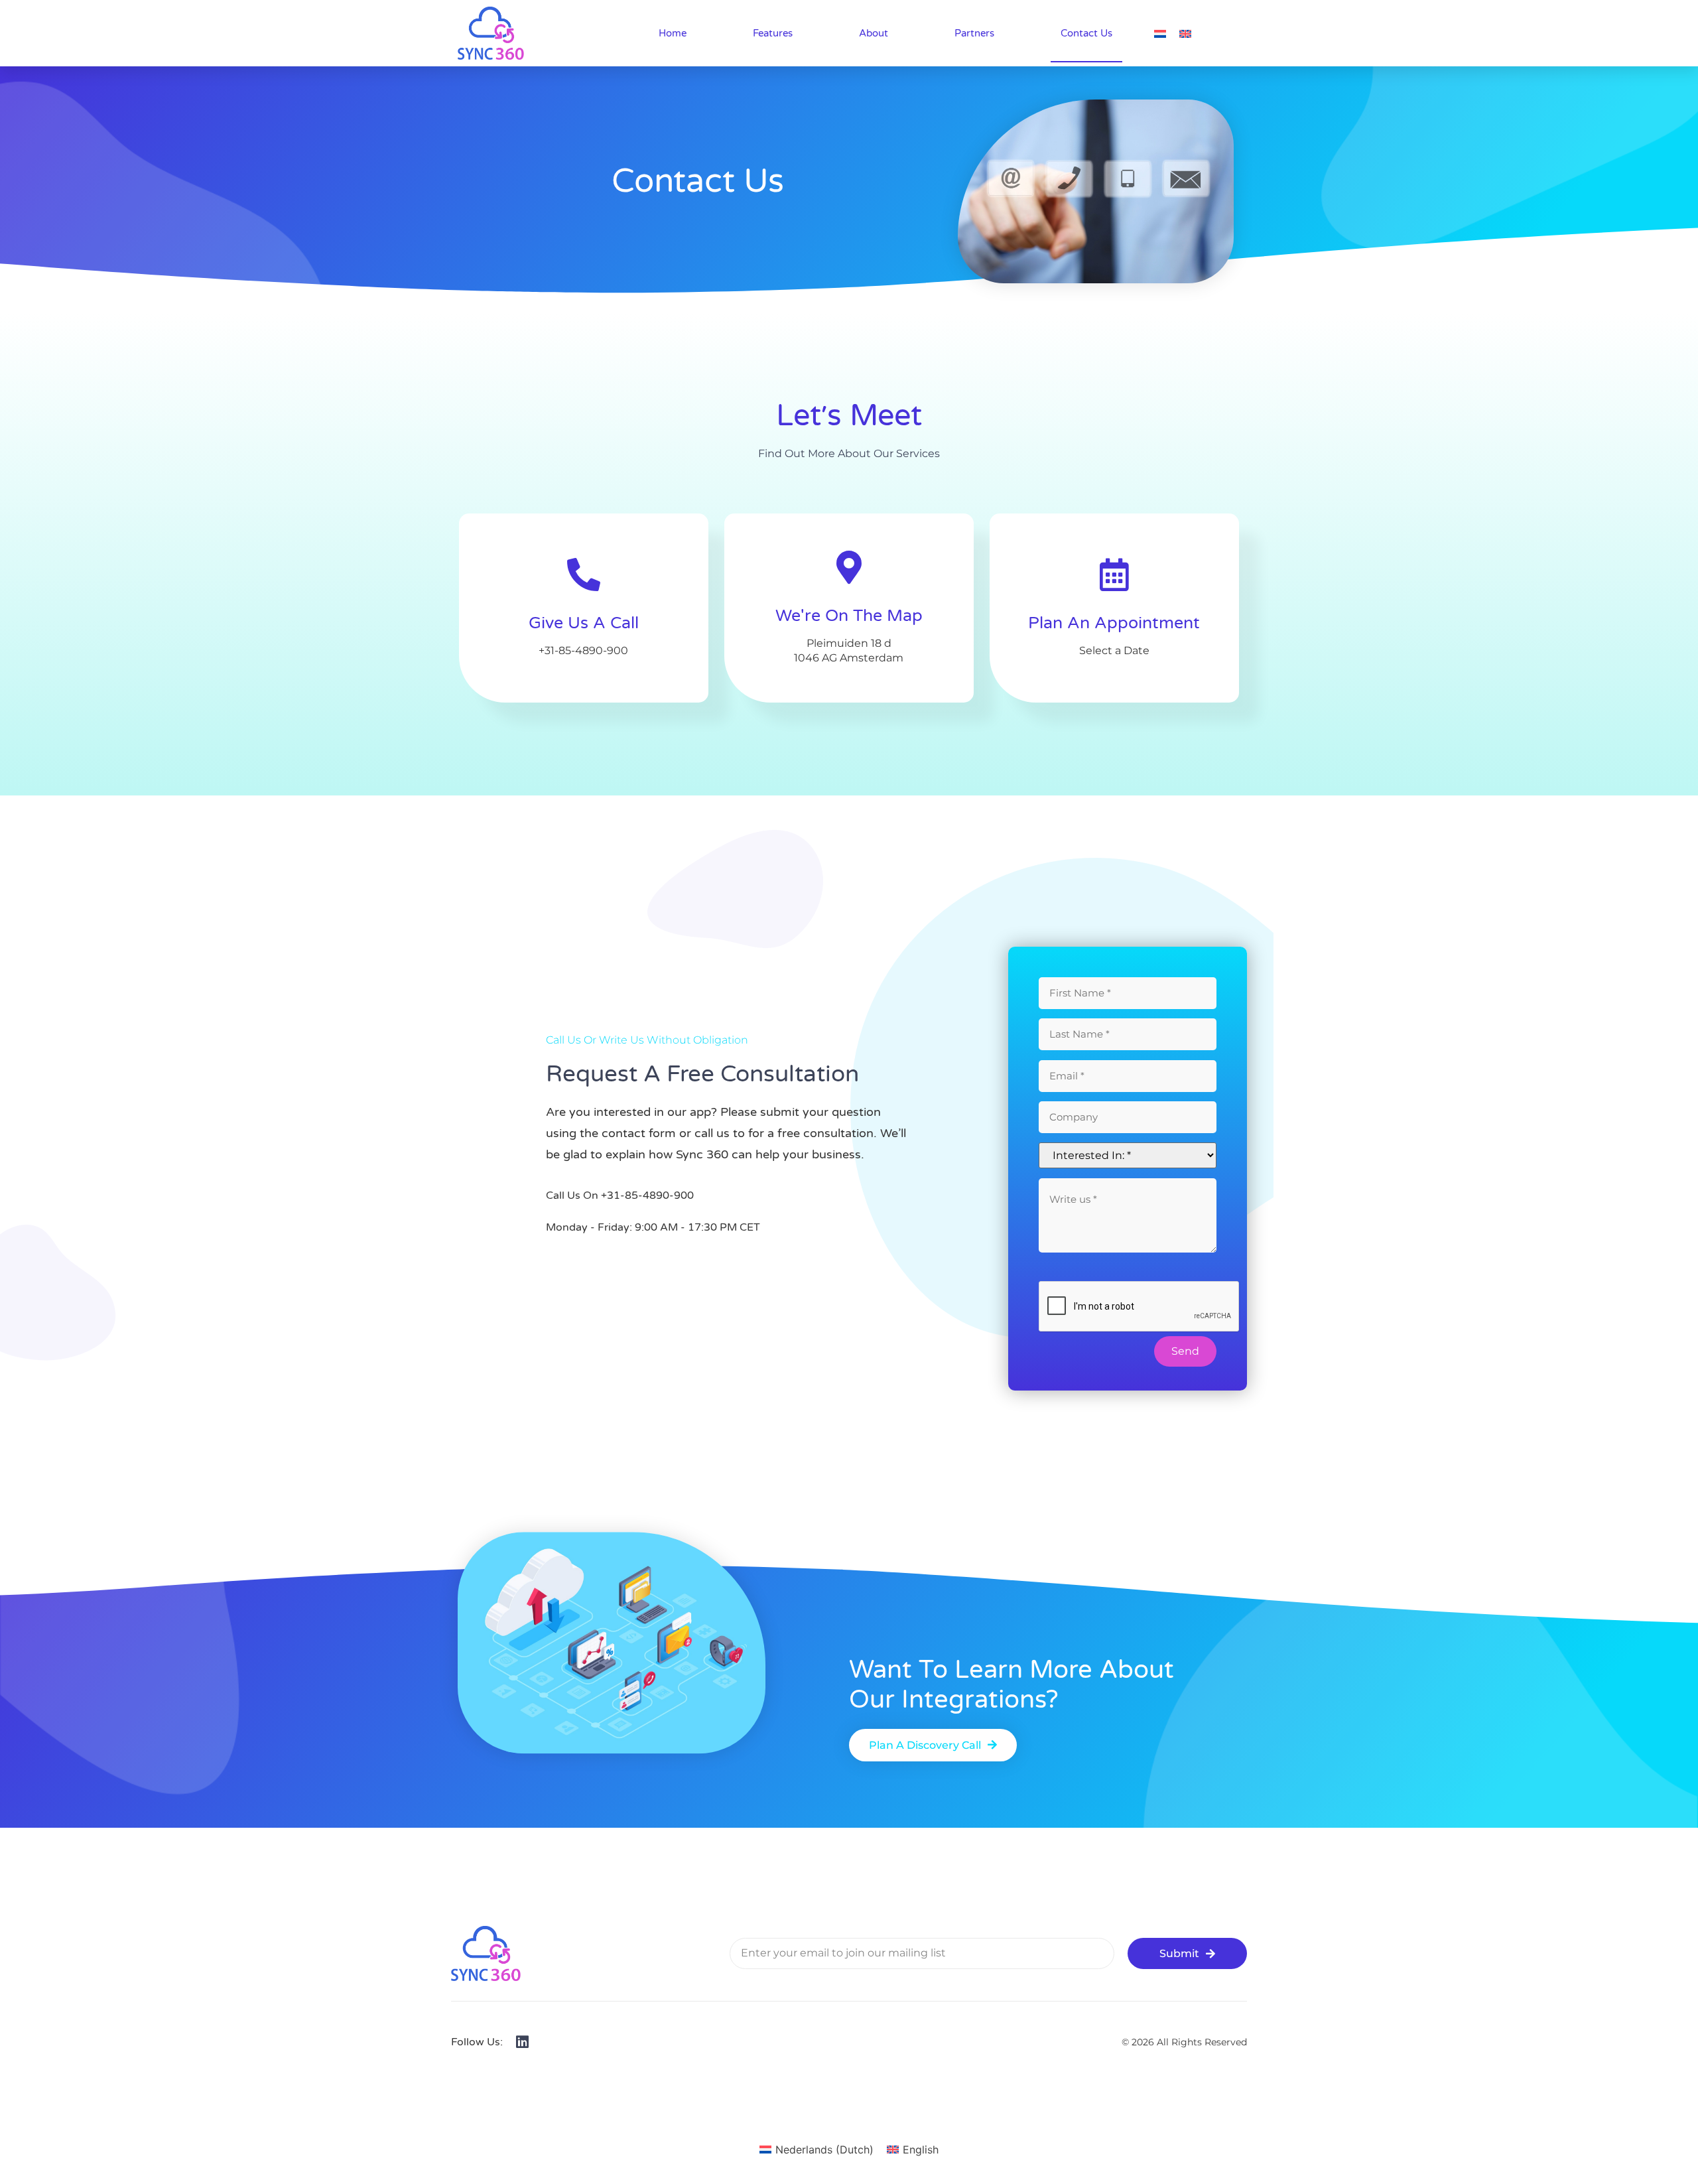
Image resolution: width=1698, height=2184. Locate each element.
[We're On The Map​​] (849, 567)
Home (673, 33)
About (874, 33)
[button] (933, 1745)
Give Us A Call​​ (584, 623)
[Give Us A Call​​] (584, 575)
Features (773, 33)
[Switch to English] (1185, 33)
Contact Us (1086, 33)
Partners (974, 33)
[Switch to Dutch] (1160, 33)
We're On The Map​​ (849, 616)
